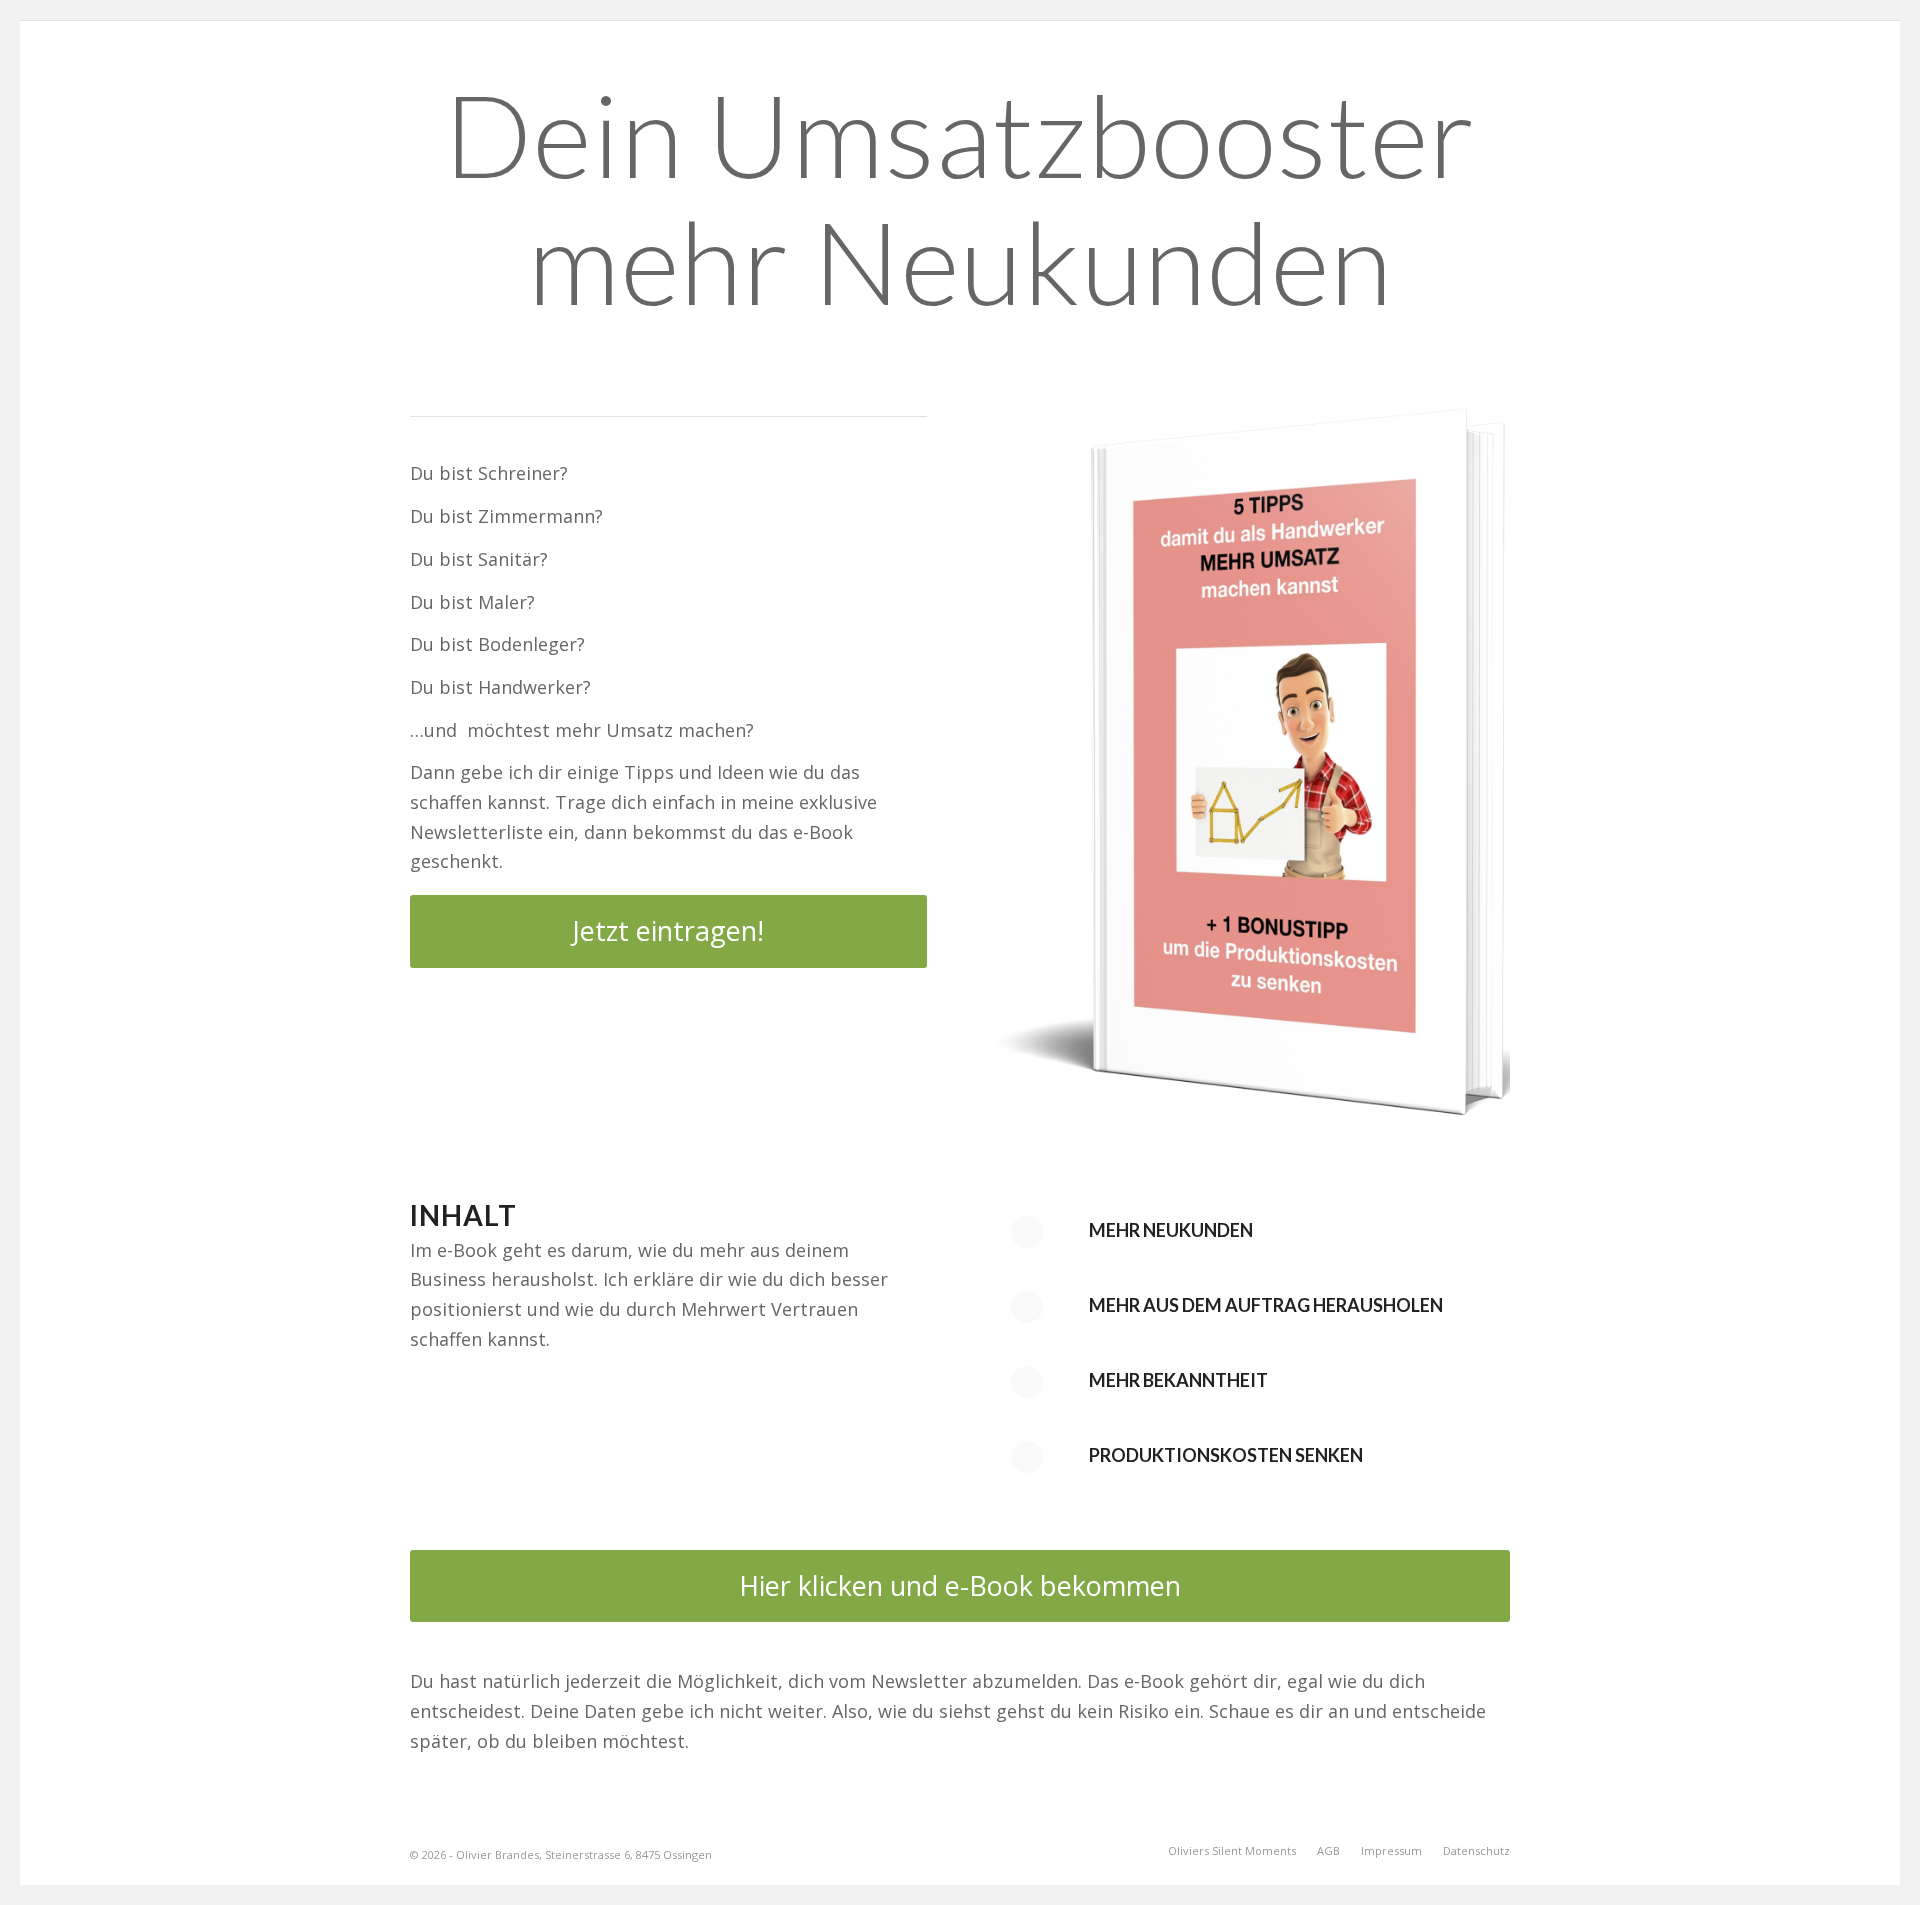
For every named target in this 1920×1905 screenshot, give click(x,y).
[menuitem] (1232, 1851)
